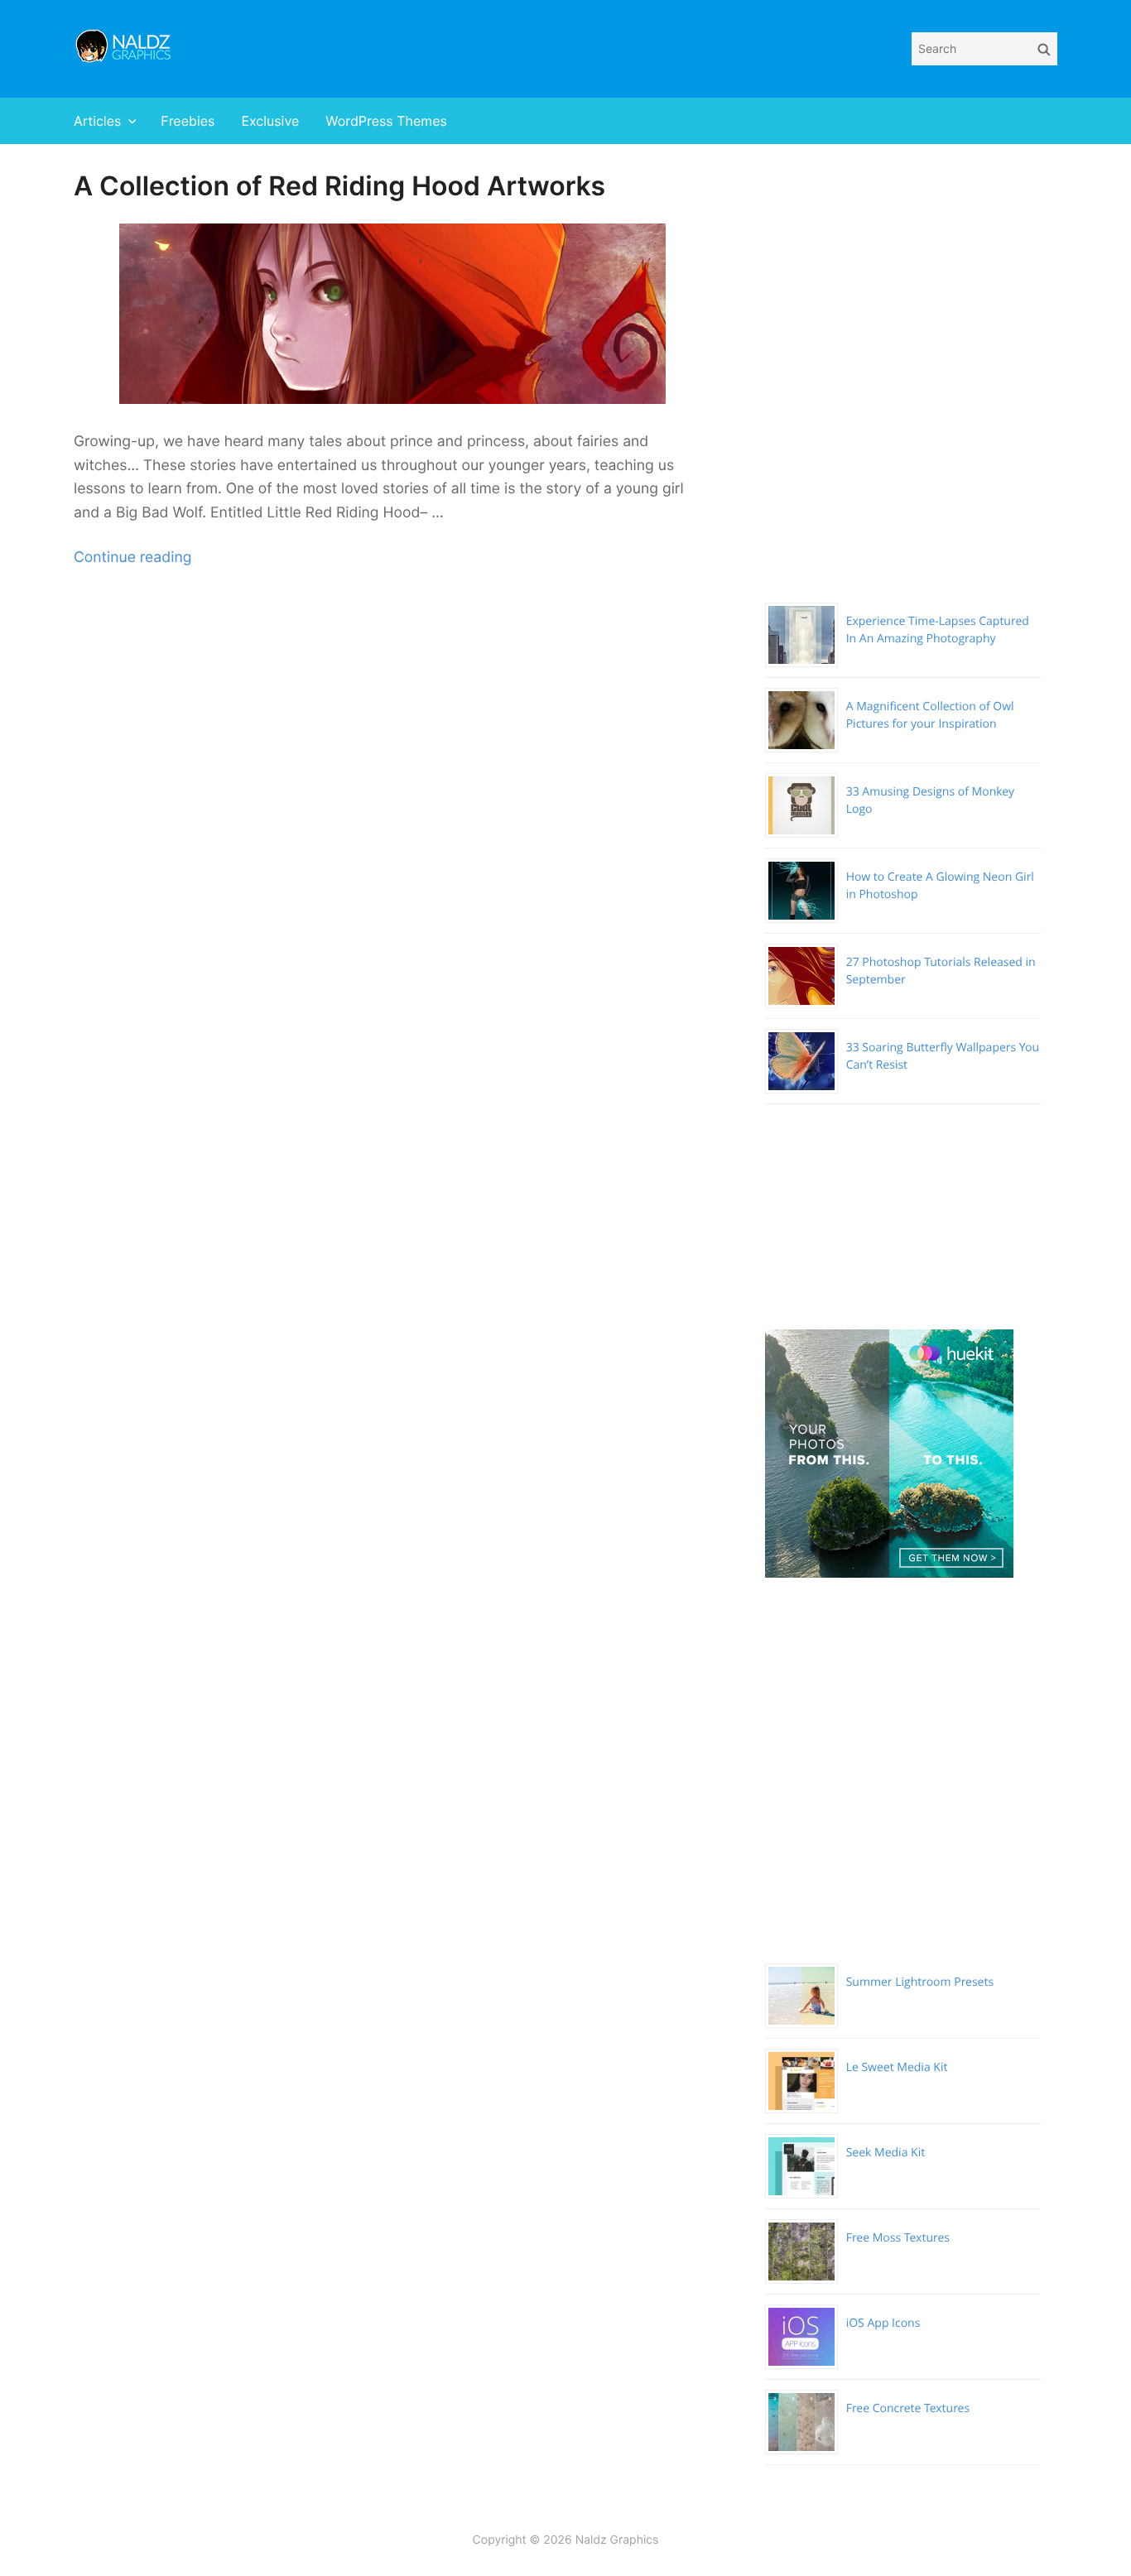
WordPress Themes (386, 121)
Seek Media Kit (886, 2153)
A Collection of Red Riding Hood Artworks (339, 186)
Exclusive (270, 121)
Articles (97, 121)
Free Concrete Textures (908, 2408)
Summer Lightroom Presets (920, 1982)
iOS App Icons (883, 2323)
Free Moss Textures (898, 2238)
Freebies (188, 121)
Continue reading (132, 557)
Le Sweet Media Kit (897, 2067)
